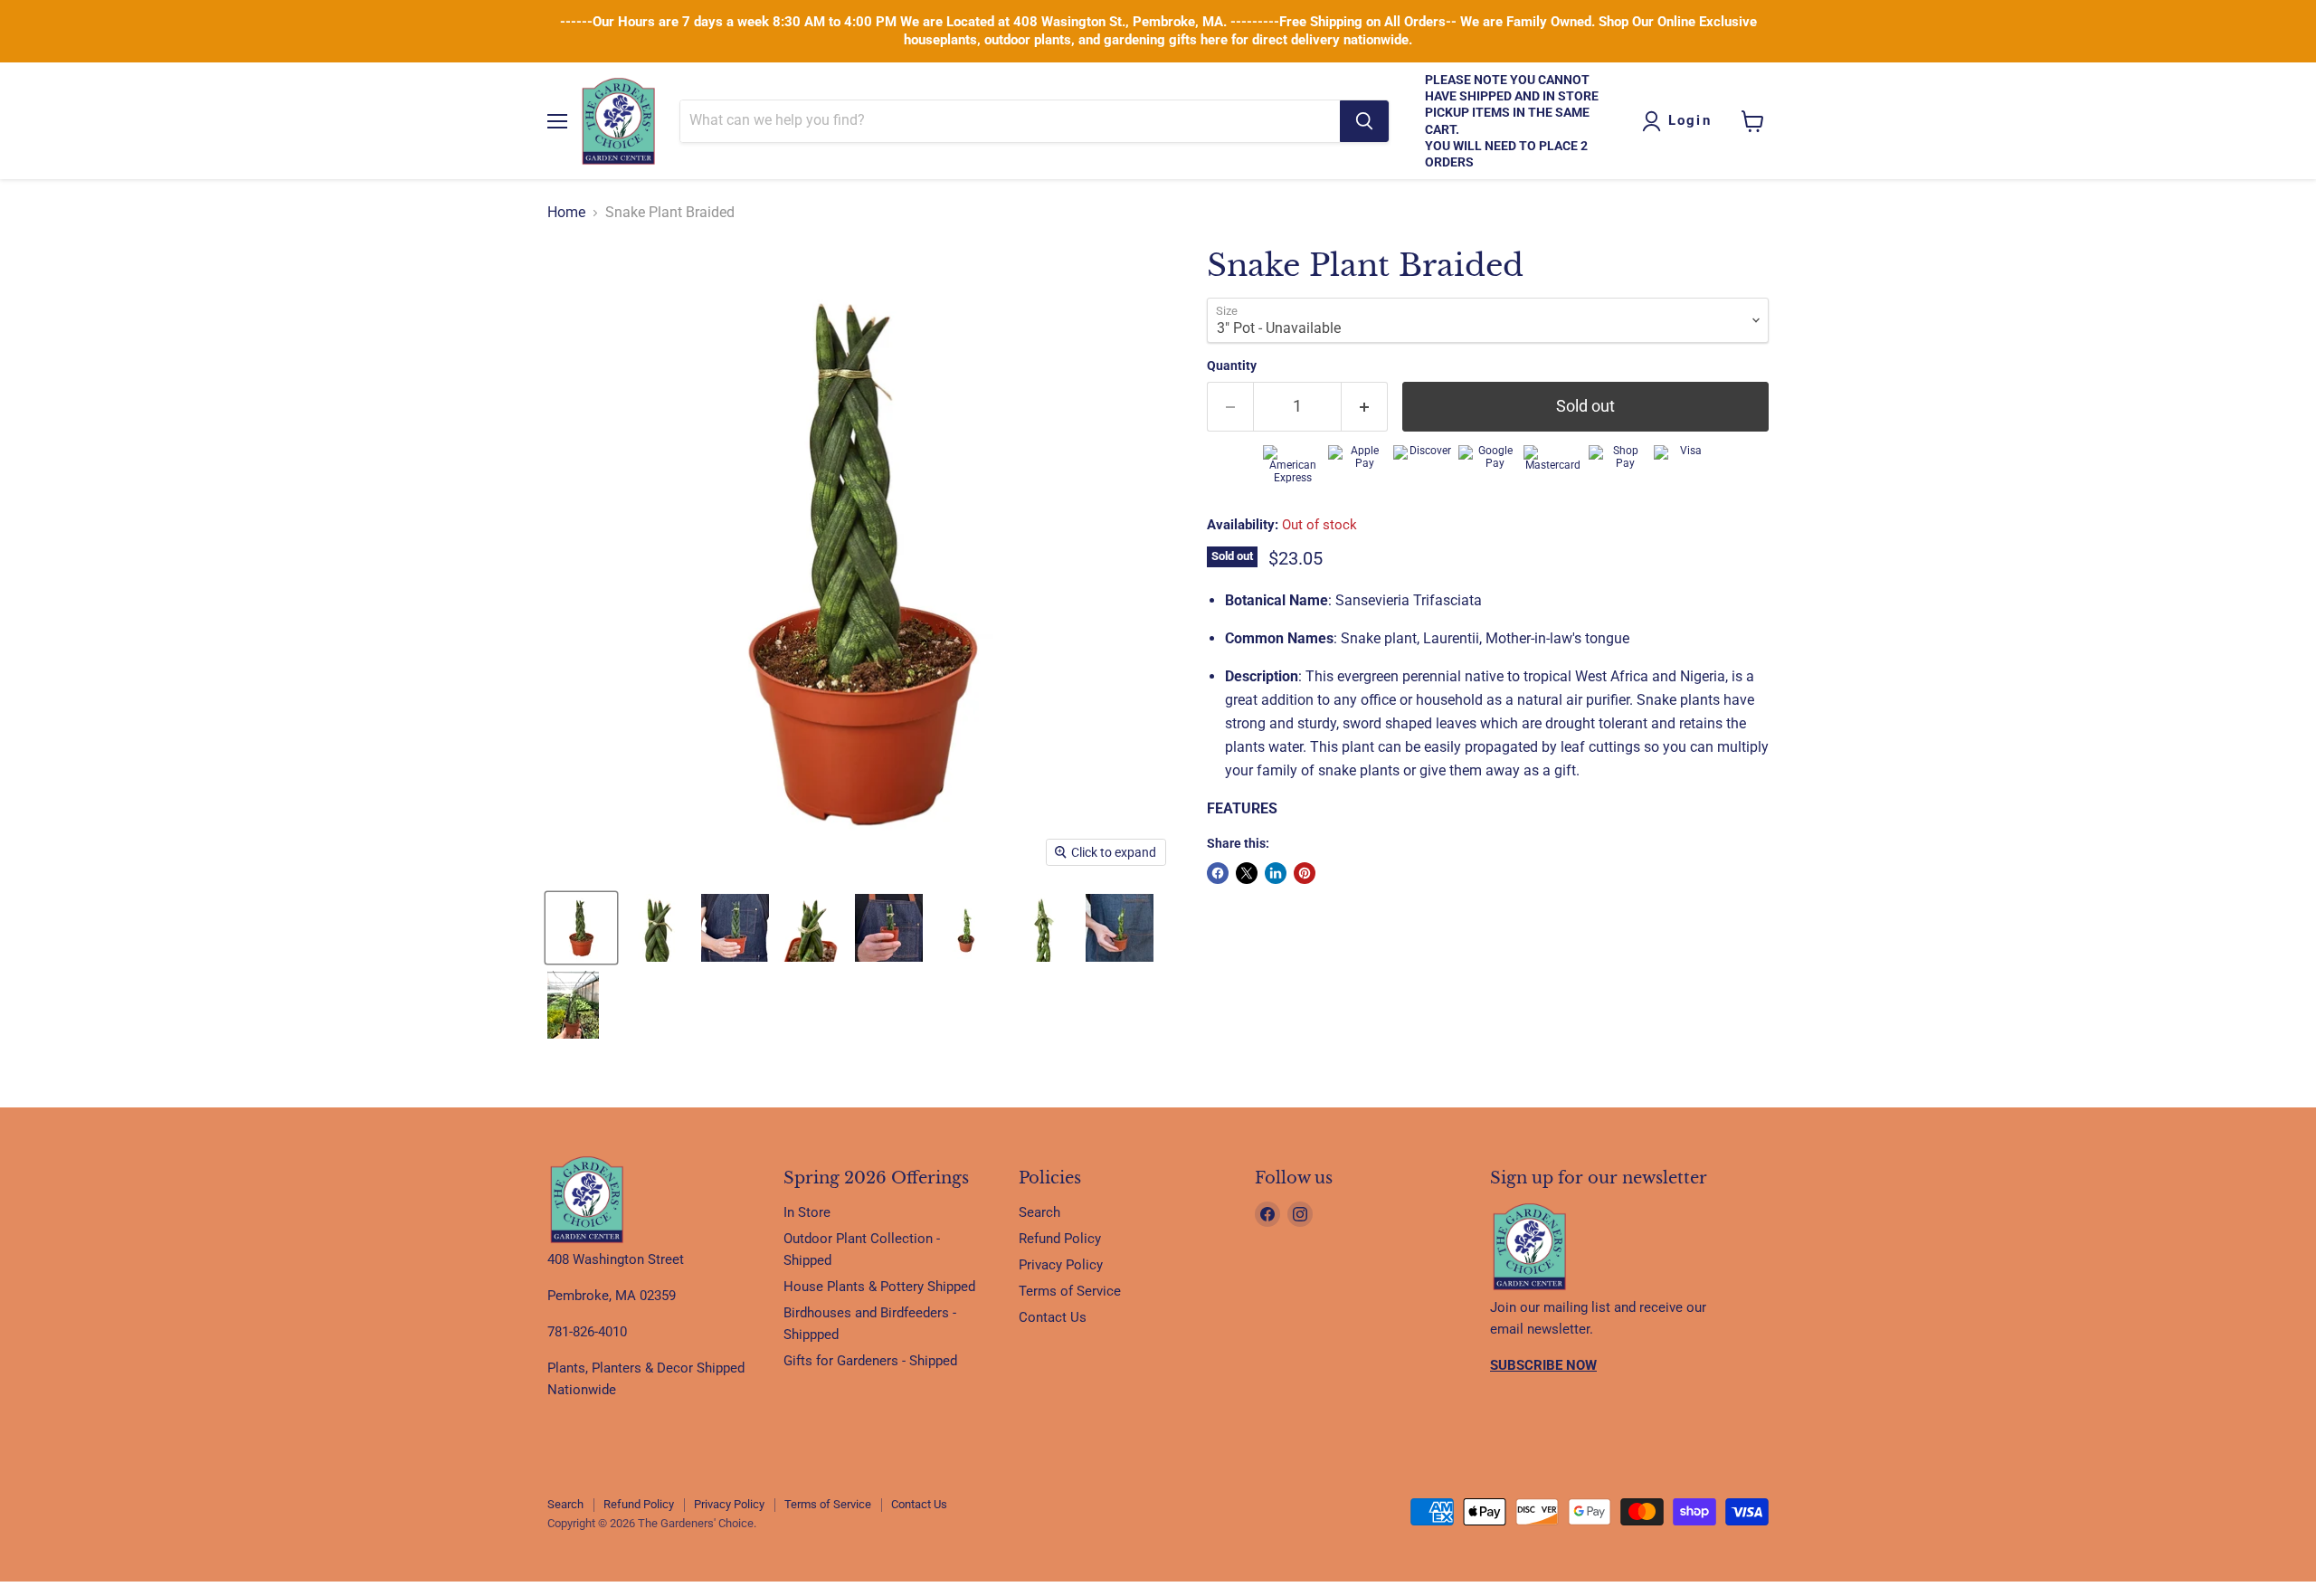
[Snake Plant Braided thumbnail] (581, 928)
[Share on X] (1247, 873)
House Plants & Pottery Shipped (879, 1287)
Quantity (1232, 366)
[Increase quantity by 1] (1365, 407)
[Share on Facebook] (1218, 873)
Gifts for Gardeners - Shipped (870, 1361)
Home (566, 213)
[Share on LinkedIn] (1276, 873)
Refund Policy (1060, 1239)
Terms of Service (1070, 1291)
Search (1039, 1212)
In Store (807, 1212)
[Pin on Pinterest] (1305, 873)
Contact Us (1053, 1317)
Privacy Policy (1061, 1265)
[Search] (1364, 121)
